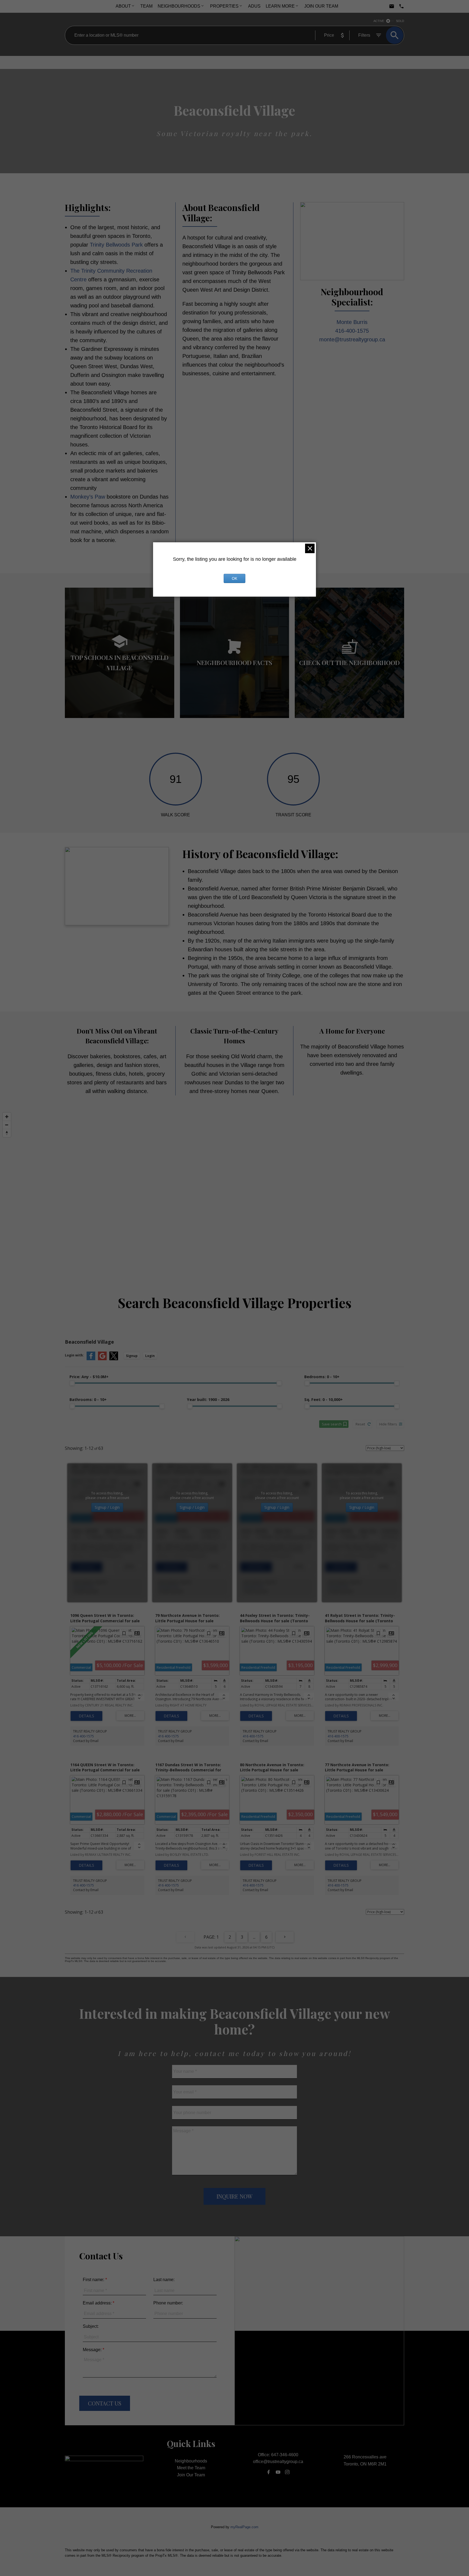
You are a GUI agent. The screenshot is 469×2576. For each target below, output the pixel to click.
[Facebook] (269, 2472)
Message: (93, 2350)
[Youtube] (278, 2472)
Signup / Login (107, 1507)
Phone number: (168, 2303)
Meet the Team (191, 2468)
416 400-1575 (83, 1587)
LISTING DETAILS (86, 1567)
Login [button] (150, 1356)
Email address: (98, 2303)
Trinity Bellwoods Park (116, 245)
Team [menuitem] (146, 6)
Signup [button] (132, 1356)
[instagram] (287, 2472)
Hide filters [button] (388, 1424)
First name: (94, 2280)
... (254, 1937)
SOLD (400, 21)
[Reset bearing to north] (7, 1133)
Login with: (74, 1355)
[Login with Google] (102, 1359)
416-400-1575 (352, 331)
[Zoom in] (7, 1117)
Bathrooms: (88, 1399)
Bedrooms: (322, 1377)
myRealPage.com (244, 2527)
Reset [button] (360, 1424)
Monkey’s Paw (88, 497)
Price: (89, 1377)
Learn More (280, 6)
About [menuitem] (123, 6)
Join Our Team (191, 2475)
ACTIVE (379, 21)
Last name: (164, 2280)
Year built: (208, 1399)
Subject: (91, 2326)
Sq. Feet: (324, 1399)
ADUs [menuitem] (254, 6)
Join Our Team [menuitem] (321, 6)
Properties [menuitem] (224, 6)
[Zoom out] (7, 1125)
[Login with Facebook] (91, 1359)
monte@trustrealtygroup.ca (352, 339)
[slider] (72, 1383)
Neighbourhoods (179, 6)
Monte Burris (352, 322)
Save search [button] (332, 1424)
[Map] (234, 1188)
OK (234, 578)
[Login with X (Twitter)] (114, 1359)
